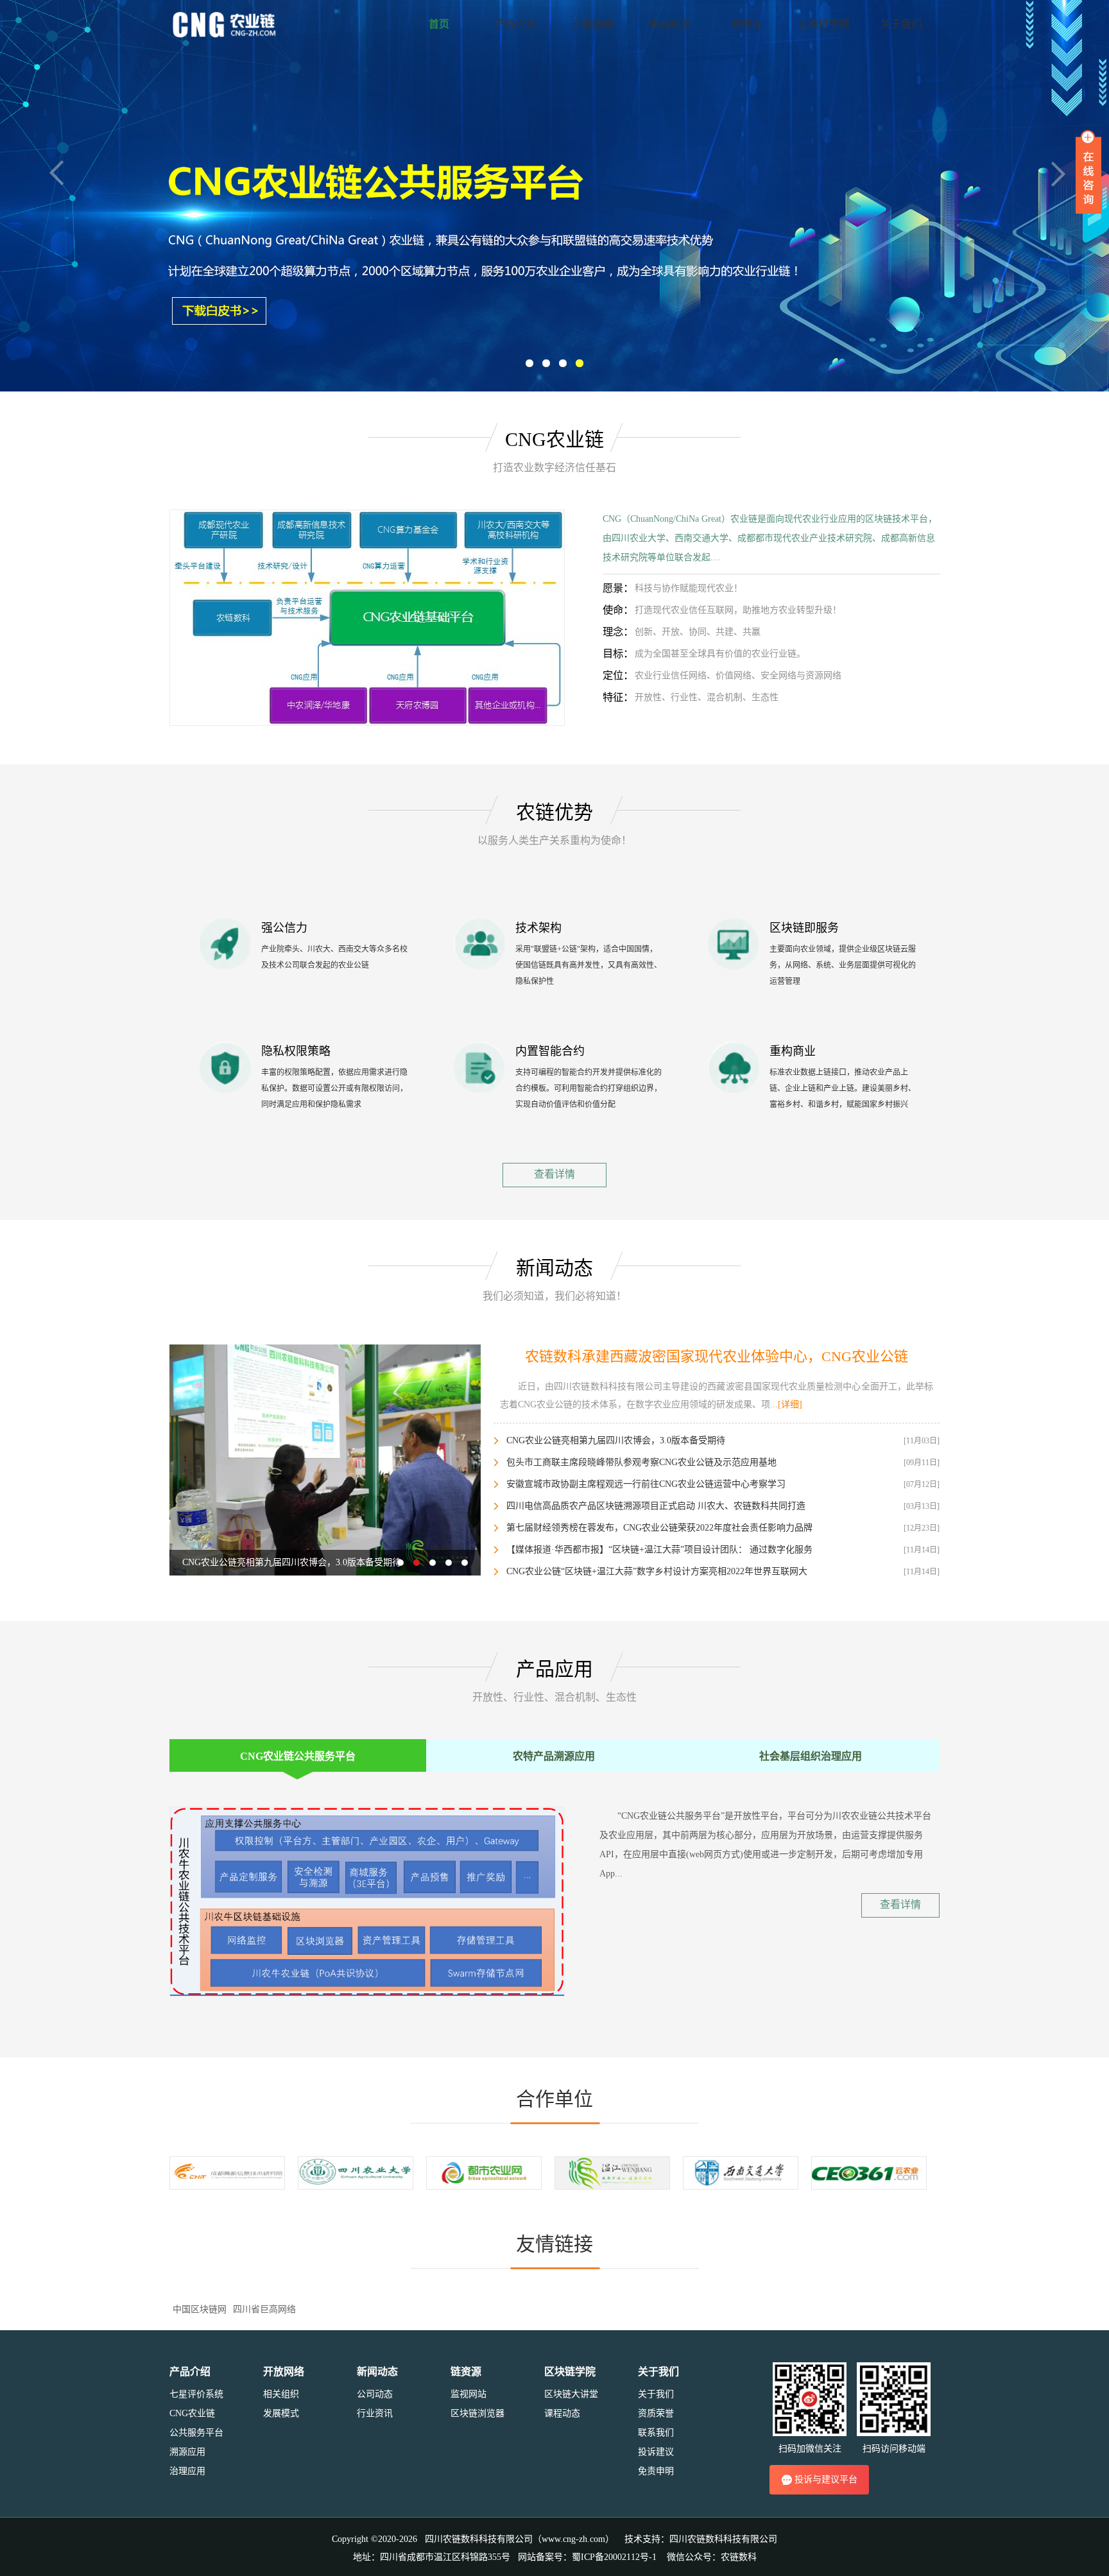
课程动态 (562, 2413)
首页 (439, 24)
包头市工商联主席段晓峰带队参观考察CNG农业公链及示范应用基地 (641, 1462)
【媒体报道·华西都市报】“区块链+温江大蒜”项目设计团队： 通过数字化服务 (659, 1550)
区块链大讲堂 (571, 2394)
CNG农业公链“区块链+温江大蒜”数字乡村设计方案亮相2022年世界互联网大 (657, 1571)
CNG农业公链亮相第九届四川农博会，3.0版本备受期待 (616, 1440)
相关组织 (281, 2394)
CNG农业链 (192, 2413)
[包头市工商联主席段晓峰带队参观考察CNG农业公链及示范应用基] (325, 1459)
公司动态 (375, 2394)
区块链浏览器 (477, 2413)
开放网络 (593, 24)
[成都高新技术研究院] (227, 2172)
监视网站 (469, 2394)
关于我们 (901, 24)
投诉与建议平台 (826, 2479)
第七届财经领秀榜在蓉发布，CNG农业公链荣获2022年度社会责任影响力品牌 (659, 1528)
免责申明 (656, 2471)
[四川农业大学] (356, 2172)
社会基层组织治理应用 (811, 1756)
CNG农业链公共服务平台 (298, 1756)
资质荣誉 (656, 2413)
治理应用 (187, 2471)
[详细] (790, 1404)
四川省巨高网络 (264, 2309)
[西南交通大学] (741, 2172)
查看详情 (554, 1174)
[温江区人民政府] (612, 2172)
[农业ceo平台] (869, 2172)
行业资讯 (375, 2413)
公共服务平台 (196, 2433)
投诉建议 (656, 2452)
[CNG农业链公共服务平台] (367, 617)
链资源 (747, 24)
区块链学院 (824, 24)
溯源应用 (187, 2452)
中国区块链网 (200, 2309)
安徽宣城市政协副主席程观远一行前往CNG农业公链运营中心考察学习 (646, 1484)
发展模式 (281, 2413)
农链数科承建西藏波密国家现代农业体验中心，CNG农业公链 (717, 1356)
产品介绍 (516, 24)
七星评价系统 (196, 2394)
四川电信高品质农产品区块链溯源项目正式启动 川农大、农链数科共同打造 (656, 1506)
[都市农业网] (484, 2172)
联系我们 (656, 2433)
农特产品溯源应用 (554, 1756)
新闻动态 (670, 24)
